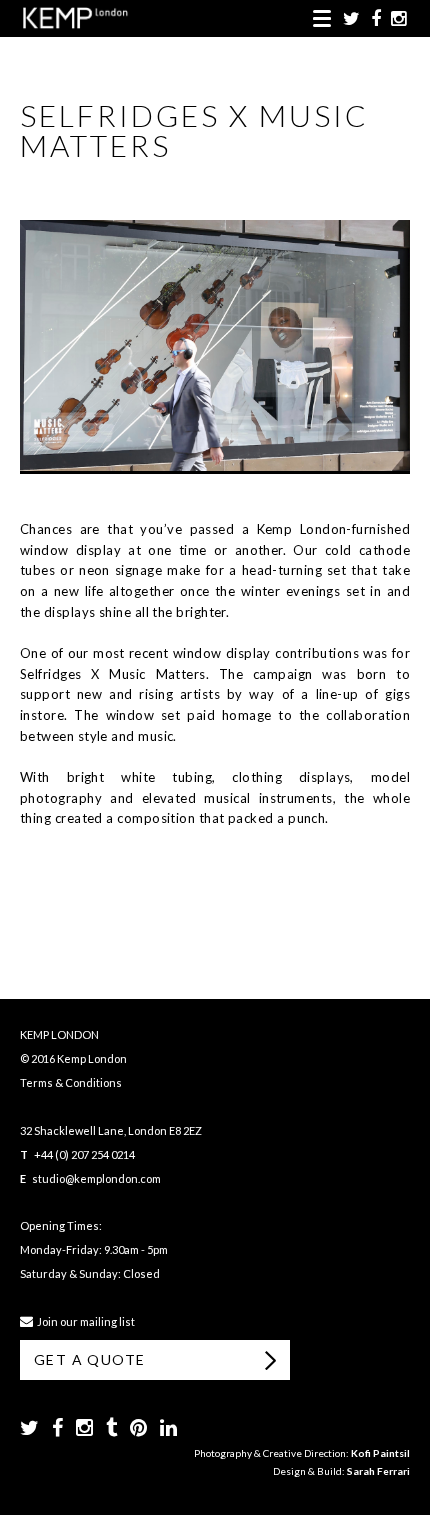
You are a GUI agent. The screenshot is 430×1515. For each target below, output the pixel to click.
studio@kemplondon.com (96, 1178)
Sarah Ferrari (378, 1471)
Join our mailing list (84, 1321)
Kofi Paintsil (380, 1453)
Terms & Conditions (71, 1082)
